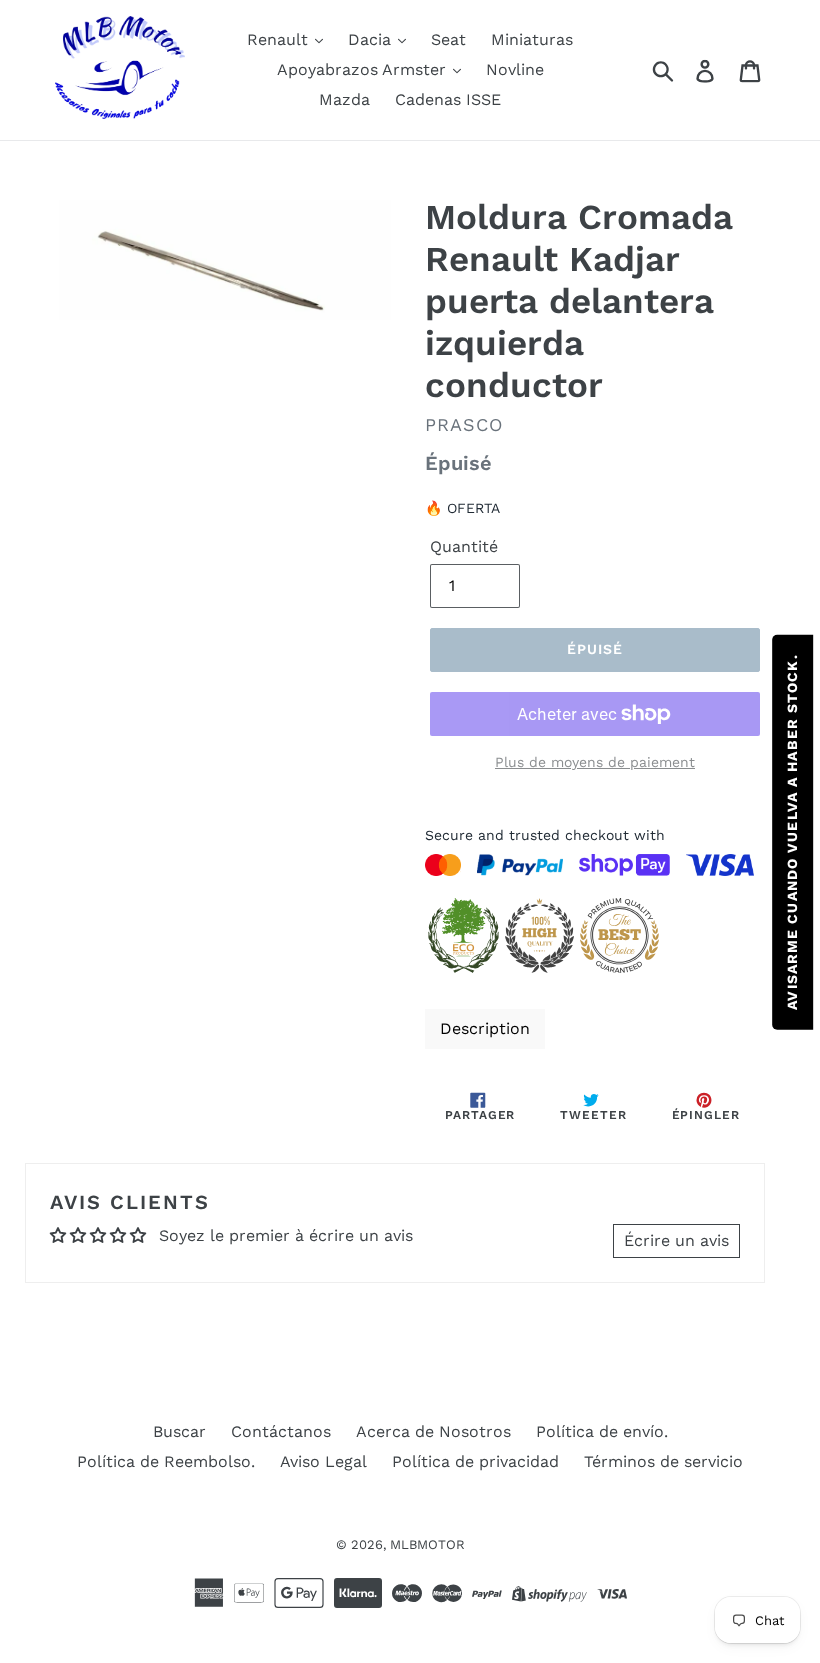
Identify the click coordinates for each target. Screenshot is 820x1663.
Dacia (372, 39)
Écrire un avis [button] (676, 1240)
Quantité (464, 546)
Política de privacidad (475, 1461)
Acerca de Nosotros (433, 1431)
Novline (515, 69)
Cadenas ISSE (448, 99)
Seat (448, 39)
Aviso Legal (323, 1461)
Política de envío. (602, 1431)
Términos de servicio (663, 1461)
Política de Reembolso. (166, 1461)
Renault (280, 39)
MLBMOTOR (427, 1544)
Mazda (344, 99)
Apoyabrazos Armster (364, 69)
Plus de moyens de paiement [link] (595, 762)
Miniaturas (532, 39)
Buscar (179, 1431)
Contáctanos (281, 1431)
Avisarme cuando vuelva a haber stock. (792, 831)
